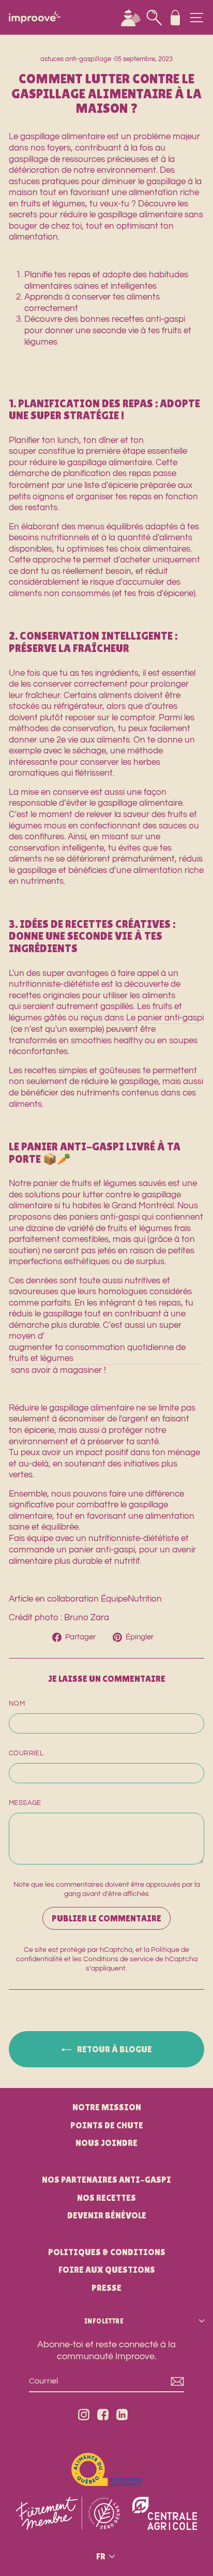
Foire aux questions (107, 2270)
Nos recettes (106, 2198)
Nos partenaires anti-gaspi (106, 2180)
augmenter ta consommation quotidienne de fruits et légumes (97, 1353)
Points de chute (107, 2125)
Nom (17, 1704)
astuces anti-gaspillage (76, 59)
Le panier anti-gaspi (165, 1018)
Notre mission (107, 2107)
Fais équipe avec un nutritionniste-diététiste (94, 1538)
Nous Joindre (106, 2143)
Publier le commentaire (106, 1918)
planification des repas (107, 473)
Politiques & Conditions (107, 2252)
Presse (106, 2288)
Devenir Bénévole (107, 2215)
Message (25, 1803)
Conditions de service (118, 1959)
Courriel (26, 1753)
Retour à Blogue (114, 2049)
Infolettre (104, 2321)
